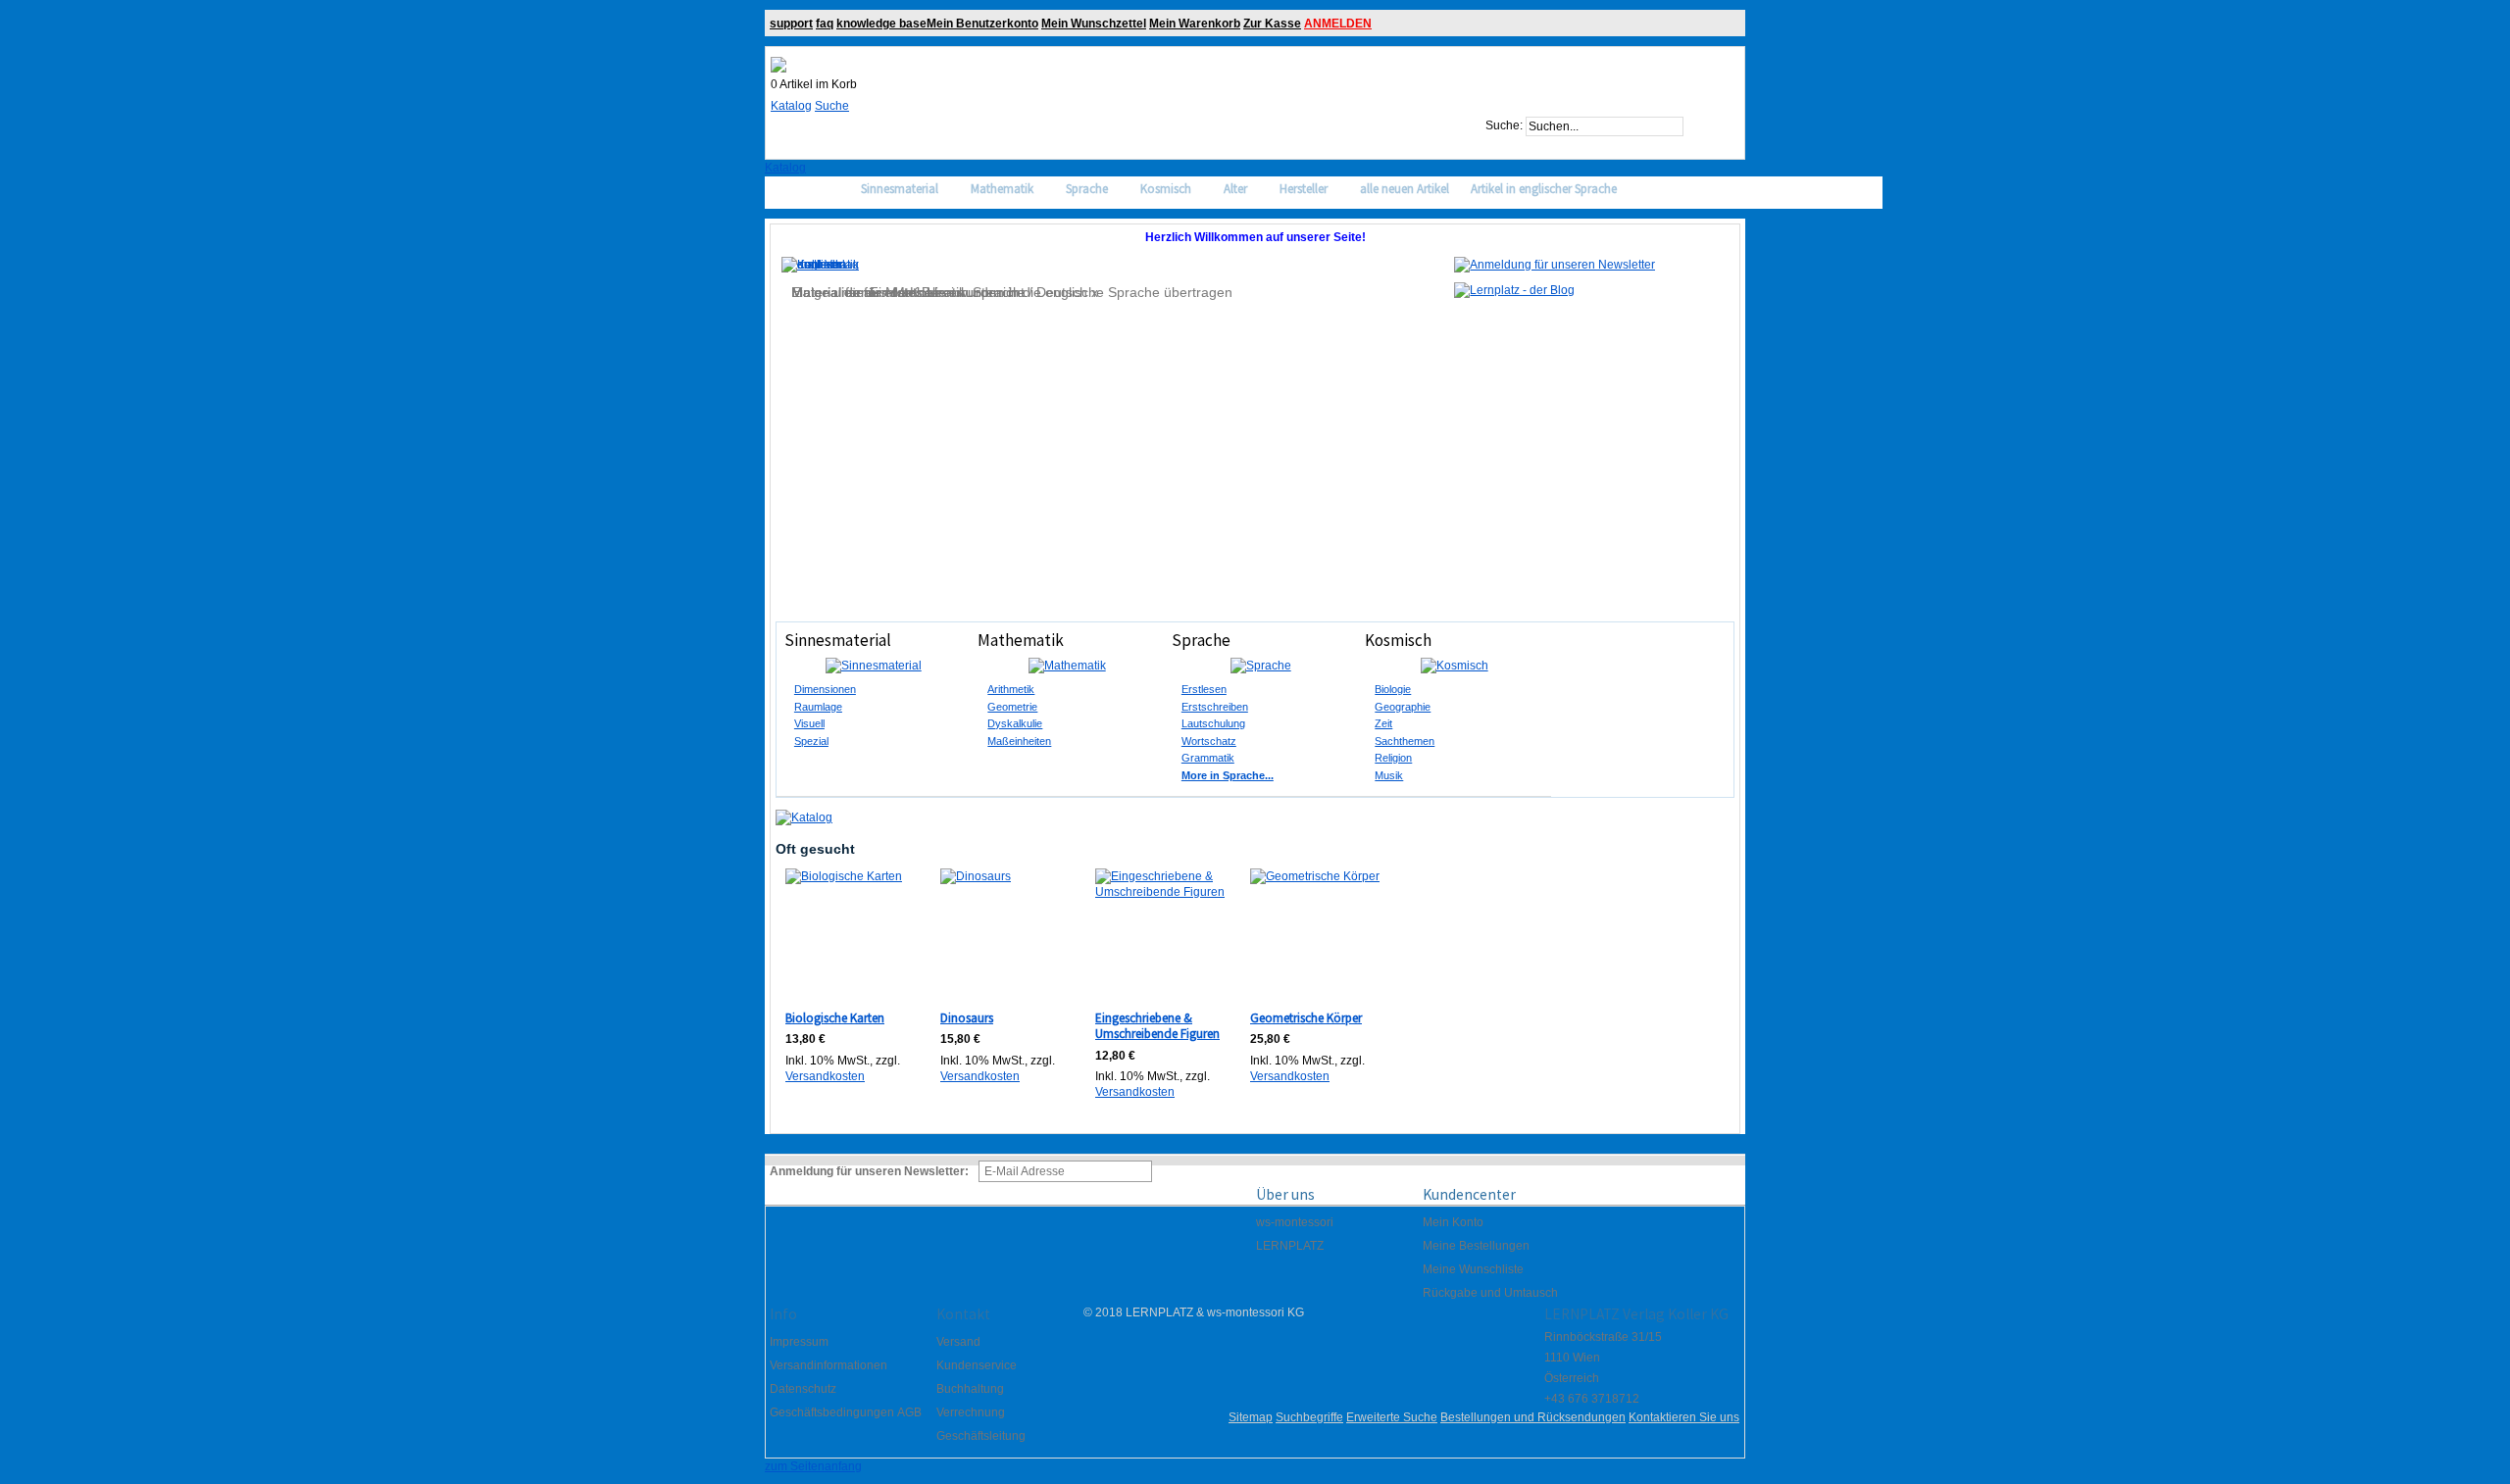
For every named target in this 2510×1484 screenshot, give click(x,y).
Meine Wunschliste (1473, 1269)
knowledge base (881, 24)
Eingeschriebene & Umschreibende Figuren (1157, 1026)
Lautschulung (1213, 723)
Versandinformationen (828, 1365)
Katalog (791, 106)
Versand (958, 1342)
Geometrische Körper (1306, 1018)
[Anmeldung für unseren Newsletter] (1555, 265)
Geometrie (1012, 707)
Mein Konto (1453, 1222)
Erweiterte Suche (1392, 1417)
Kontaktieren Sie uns (1684, 1417)
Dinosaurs (967, 1018)
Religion (1393, 758)
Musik (1389, 775)
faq (825, 24)
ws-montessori (1295, 1222)
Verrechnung (971, 1412)
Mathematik (1021, 640)
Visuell (809, 723)
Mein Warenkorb (1195, 24)
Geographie (1403, 707)
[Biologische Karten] (852, 935)
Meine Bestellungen (1476, 1246)
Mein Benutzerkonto (982, 24)
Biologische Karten (835, 1018)
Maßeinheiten (1019, 741)
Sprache (1201, 640)
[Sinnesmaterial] (874, 666)
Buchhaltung (970, 1389)
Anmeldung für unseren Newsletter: (869, 1171)
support (791, 24)
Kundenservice (977, 1365)
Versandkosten (825, 1076)
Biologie (1393, 689)
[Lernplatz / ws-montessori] (778, 65)
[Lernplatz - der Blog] (1514, 290)
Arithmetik (1011, 689)
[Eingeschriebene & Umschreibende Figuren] (1161, 935)
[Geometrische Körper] (1316, 935)
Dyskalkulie (1015, 723)
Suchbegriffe (1309, 1417)
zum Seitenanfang (813, 1466)
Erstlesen (1204, 689)
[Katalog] (804, 817)
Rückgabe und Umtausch (1490, 1293)
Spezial (811, 741)
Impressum (799, 1342)
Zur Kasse (1272, 24)
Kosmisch (1398, 640)
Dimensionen (825, 689)
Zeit (1383, 723)
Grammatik (1208, 758)
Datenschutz (803, 1389)
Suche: (1504, 126)
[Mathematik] (1067, 666)
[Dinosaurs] (1006, 935)
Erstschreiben (1215, 707)
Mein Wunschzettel (1094, 24)
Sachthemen (1405, 741)
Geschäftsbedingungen (832, 1412)
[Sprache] (1261, 666)
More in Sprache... (1228, 775)
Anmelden (1338, 24)
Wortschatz (1209, 741)
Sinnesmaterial (838, 640)
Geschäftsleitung (981, 1436)
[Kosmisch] (1454, 666)
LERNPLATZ (1290, 1246)
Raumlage (818, 707)
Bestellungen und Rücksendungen (1533, 1417)
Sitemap (1251, 1417)
